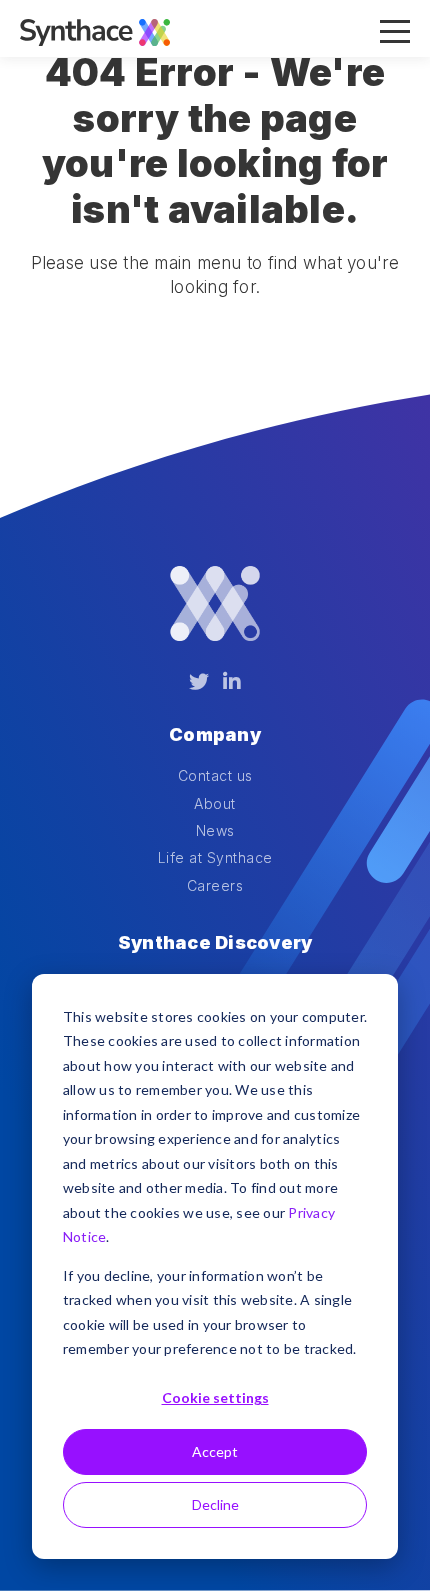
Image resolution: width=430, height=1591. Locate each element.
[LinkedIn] (232, 682)
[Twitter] (199, 682)
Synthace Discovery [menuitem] (215, 942)
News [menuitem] (215, 830)
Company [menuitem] (215, 734)
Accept (215, 1451)
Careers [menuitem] (215, 885)
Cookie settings (215, 1397)
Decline (215, 1504)
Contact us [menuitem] (215, 775)
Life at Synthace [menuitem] (215, 857)
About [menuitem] (215, 803)
